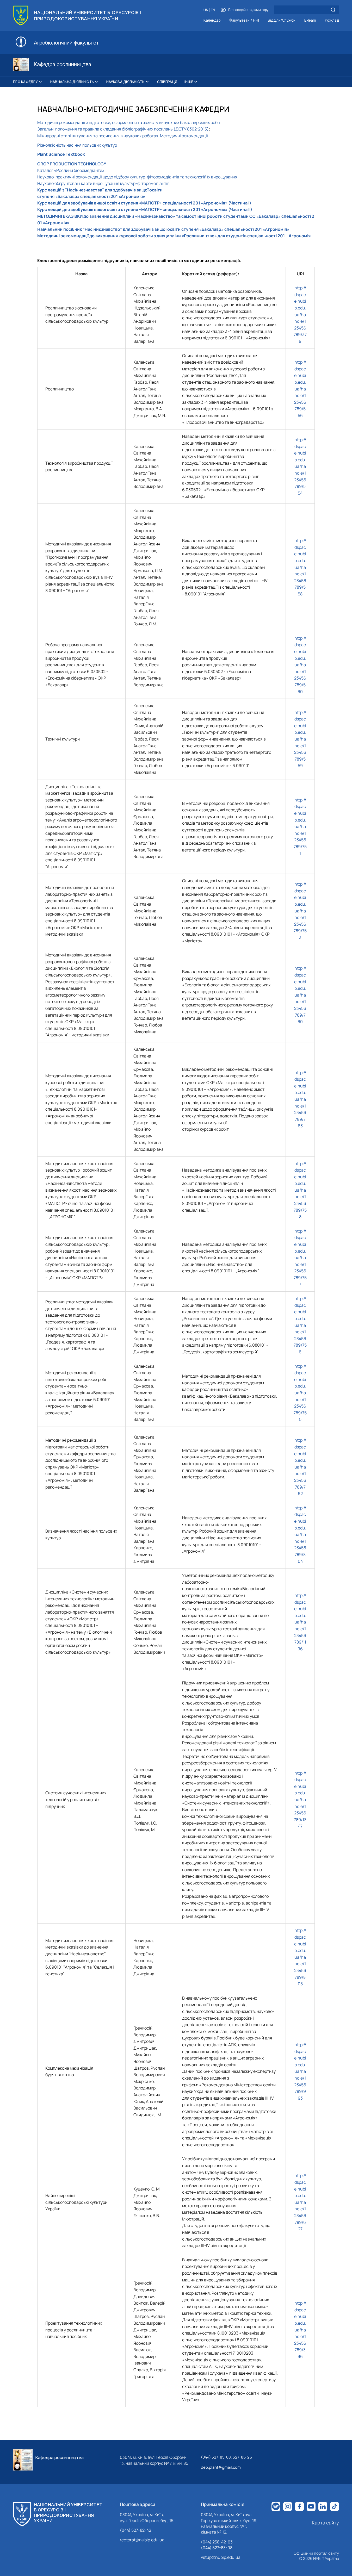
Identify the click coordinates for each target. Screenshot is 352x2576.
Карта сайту (325, 2523)
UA (206, 10)
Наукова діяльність (125, 82)
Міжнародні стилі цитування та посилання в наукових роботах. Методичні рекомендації (123, 136)
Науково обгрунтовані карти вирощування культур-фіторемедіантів (103, 183)
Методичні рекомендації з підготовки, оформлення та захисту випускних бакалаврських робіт (129, 122)
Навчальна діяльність (72, 82)
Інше (189, 82)
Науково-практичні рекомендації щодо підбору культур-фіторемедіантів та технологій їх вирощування (137, 177)
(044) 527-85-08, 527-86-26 (226, 2457)
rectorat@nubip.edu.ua (142, 2540)
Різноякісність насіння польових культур (77, 145)
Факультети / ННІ (244, 20)
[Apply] (333, 10)
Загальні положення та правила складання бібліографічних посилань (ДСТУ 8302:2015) (123, 129)
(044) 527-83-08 (217, 2548)
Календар (212, 20)
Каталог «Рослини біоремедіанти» (71, 170)
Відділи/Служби (282, 20)
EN (213, 10)
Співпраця (167, 82)
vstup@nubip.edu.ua (221, 2557)
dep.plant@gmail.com (221, 2467)
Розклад (332, 20)
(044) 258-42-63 (217, 2542)
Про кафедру (25, 82)
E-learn (310, 20)
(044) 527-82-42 (135, 2530)
